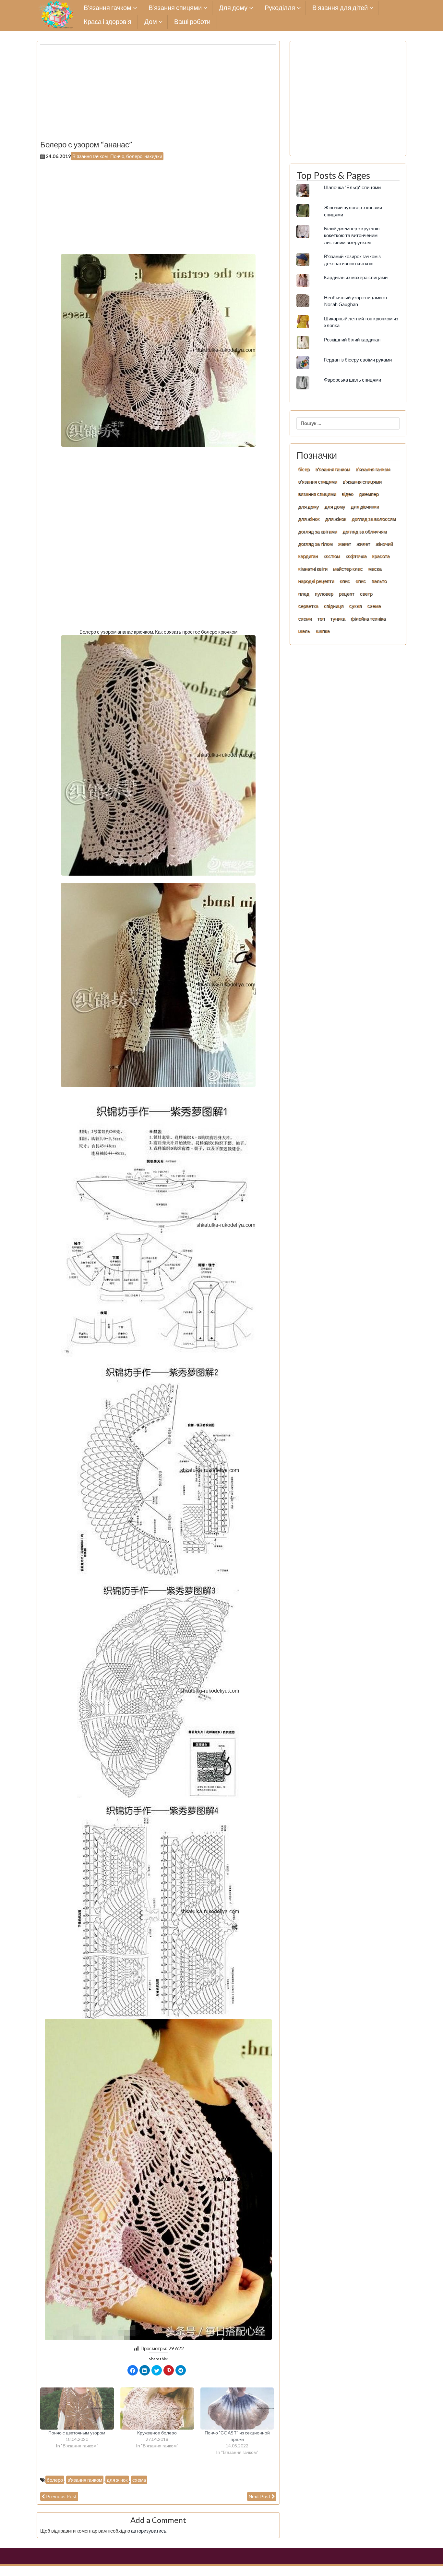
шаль (304, 631)
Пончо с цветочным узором (77, 2433)
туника (338, 618)
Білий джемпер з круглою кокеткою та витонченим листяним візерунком (352, 235)
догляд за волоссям (374, 519)
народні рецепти (316, 581)
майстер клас (348, 569)
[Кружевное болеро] (157, 2409)
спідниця (334, 606)
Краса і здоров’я (108, 22)
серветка (308, 606)
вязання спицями (317, 494)
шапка (323, 631)
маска (375, 569)
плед (304, 593)
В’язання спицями (175, 8)
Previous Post (61, 2496)
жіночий (384, 544)
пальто (379, 581)
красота (381, 556)
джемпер (369, 494)
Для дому (233, 8)
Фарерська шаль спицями (353, 380)
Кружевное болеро (157, 2433)
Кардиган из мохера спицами (356, 277)
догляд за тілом (315, 544)
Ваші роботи (192, 22)
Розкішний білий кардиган (352, 339)
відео (347, 494)
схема (139, 2480)
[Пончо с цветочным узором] (77, 2409)
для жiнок (309, 519)
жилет (363, 544)
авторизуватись (149, 2531)
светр (366, 593)
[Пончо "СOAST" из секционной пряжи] (237, 2409)
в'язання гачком (85, 2480)
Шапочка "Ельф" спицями (352, 187)
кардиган (308, 556)
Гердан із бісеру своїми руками (358, 360)
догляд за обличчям (365, 531)
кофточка (356, 556)
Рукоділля (280, 8)
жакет (344, 544)
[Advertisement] (158, 95)
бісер (304, 469)
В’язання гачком (108, 8)
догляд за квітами (317, 531)
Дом (151, 22)
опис (345, 581)
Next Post (259, 2496)
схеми (305, 618)
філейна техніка (368, 618)
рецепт (346, 593)
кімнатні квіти (313, 569)
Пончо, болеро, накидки (136, 156)
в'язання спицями (317, 481)
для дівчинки (365, 506)
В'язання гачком (90, 156)
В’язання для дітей (340, 8)
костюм (332, 556)
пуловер (324, 593)
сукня (355, 606)
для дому (308, 506)
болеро (55, 2480)
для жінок (117, 2480)
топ (321, 618)
